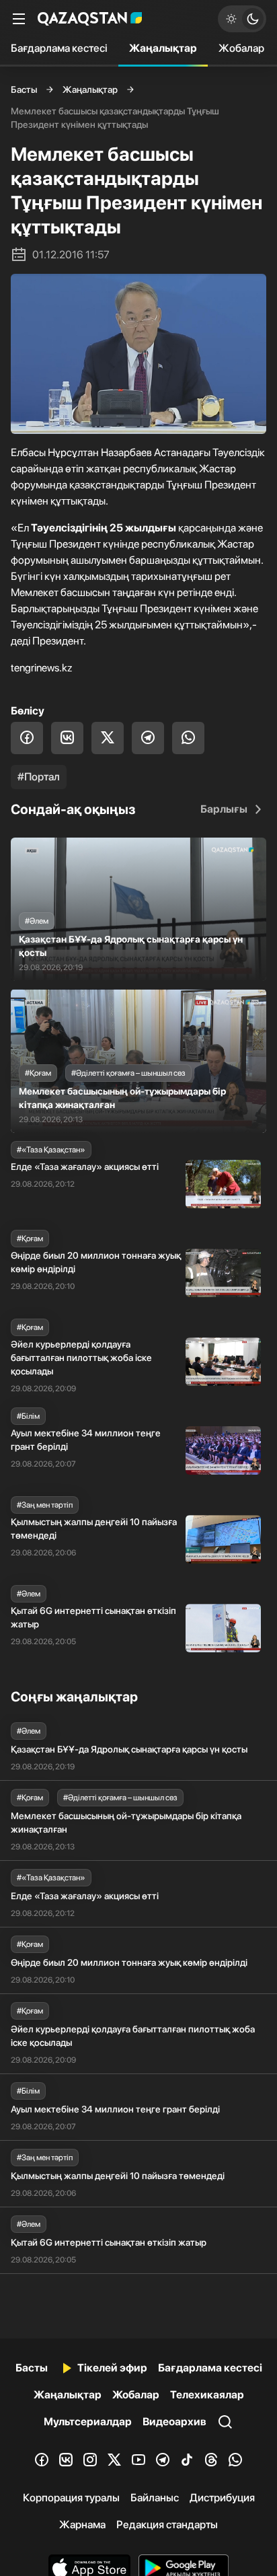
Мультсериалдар (88, 2422)
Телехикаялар (207, 2395)
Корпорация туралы (71, 2498)
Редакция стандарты (167, 2525)
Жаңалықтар (163, 48)
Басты (24, 89)
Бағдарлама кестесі (59, 48)
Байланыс (155, 2498)
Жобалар (241, 48)
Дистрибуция (222, 2498)
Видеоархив (174, 2422)
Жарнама (82, 2525)
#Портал (39, 777)
